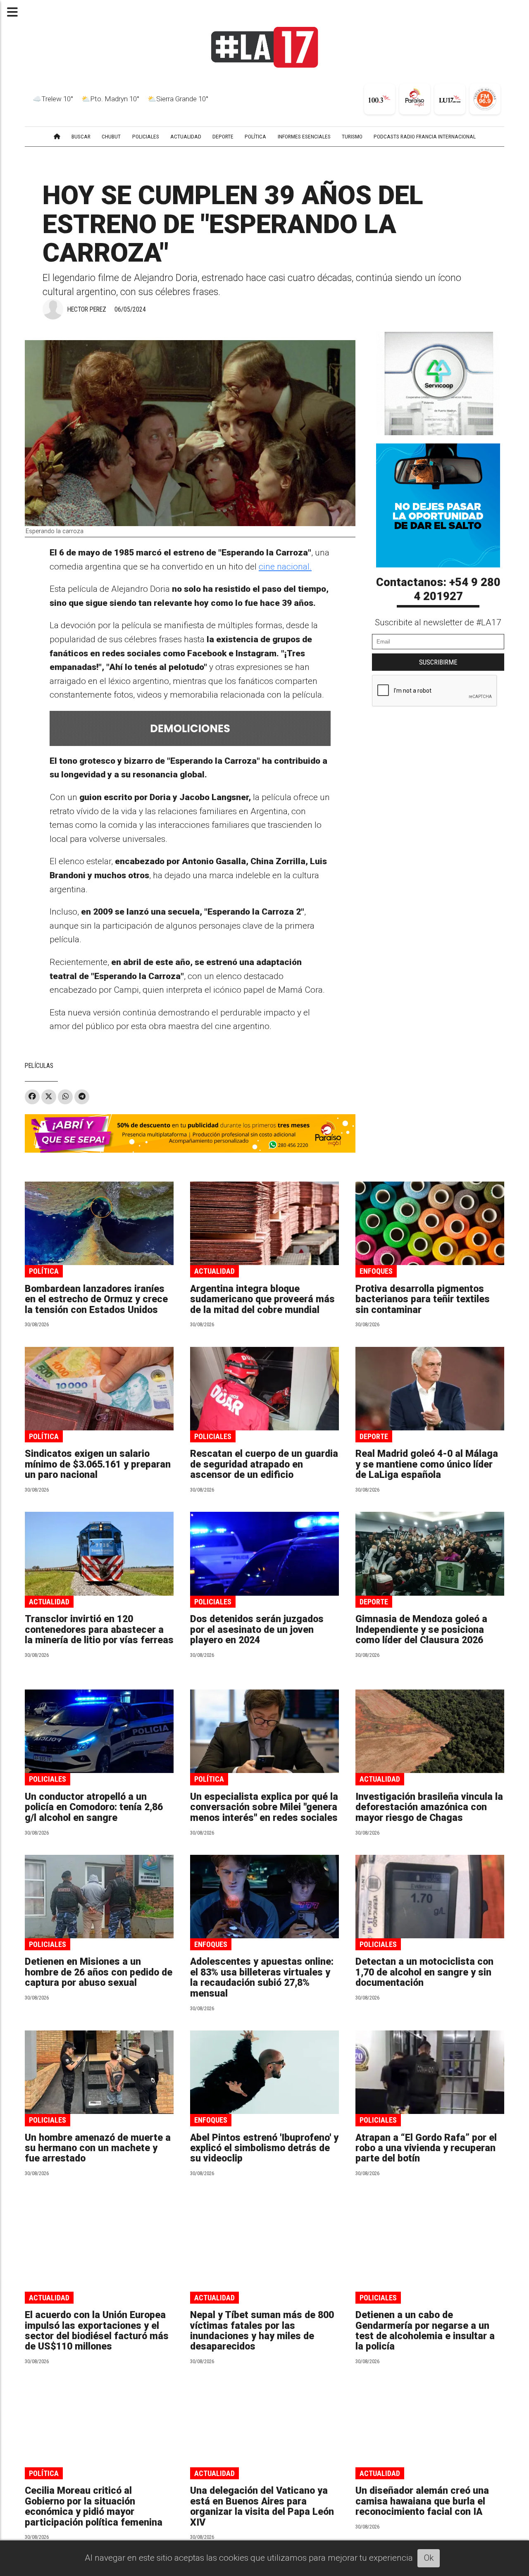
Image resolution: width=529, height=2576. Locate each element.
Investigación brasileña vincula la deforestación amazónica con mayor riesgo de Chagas (429, 1807)
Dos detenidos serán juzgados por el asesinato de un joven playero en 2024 (257, 1630)
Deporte (374, 1436)
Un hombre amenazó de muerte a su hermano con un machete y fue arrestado (98, 2148)
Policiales (213, 1436)
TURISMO (352, 136)
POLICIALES (146, 136)
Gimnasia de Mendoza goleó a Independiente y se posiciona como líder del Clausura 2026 (421, 1630)
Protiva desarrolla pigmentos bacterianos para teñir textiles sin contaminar (423, 1299)
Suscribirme (438, 662)
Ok (429, 2558)
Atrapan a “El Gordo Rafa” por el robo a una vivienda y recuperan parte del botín (426, 2148)
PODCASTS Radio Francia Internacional (425, 136)
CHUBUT (111, 136)
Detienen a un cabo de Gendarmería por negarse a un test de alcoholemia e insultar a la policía (425, 2331)
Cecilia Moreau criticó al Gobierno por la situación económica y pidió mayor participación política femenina (94, 2506)
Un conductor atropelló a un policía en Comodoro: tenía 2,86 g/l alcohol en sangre (94, 1807)
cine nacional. (285, 567)
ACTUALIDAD (186, 136)
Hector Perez (87, 309)
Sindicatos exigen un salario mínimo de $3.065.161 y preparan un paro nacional (98, 1464)
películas (39, 1066)
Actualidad (214, 1271)
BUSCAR (81, 136)
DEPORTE (223, 136)
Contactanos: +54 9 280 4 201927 (438, 589)
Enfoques (376, 1271)
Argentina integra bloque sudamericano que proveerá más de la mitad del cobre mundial (262, 1299)
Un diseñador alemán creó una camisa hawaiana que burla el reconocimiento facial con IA (422, 2501)
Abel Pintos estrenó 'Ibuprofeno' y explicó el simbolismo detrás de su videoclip (264, 2148)
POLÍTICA (255, 136)
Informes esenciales (304, 136)
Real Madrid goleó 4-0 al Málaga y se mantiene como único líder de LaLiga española (427, 1464)
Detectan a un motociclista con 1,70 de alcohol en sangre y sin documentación (424, 1972)
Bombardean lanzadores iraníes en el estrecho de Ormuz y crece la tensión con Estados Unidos (96, 1299)
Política (44, 1271)
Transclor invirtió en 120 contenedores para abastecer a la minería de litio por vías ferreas (99, 1630)
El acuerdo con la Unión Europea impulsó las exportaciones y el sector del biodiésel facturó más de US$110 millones (97, 2331)
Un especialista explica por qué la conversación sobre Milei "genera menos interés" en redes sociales (264, 1807)
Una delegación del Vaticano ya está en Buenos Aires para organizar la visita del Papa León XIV (262, 2506)
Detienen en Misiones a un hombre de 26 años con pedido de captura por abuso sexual (99, 1972)
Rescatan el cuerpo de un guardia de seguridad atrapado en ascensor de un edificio (264, 1464)
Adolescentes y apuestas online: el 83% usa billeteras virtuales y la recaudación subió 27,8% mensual (262, 1977)
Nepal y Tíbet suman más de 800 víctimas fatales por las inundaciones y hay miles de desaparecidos (262, 2331)
